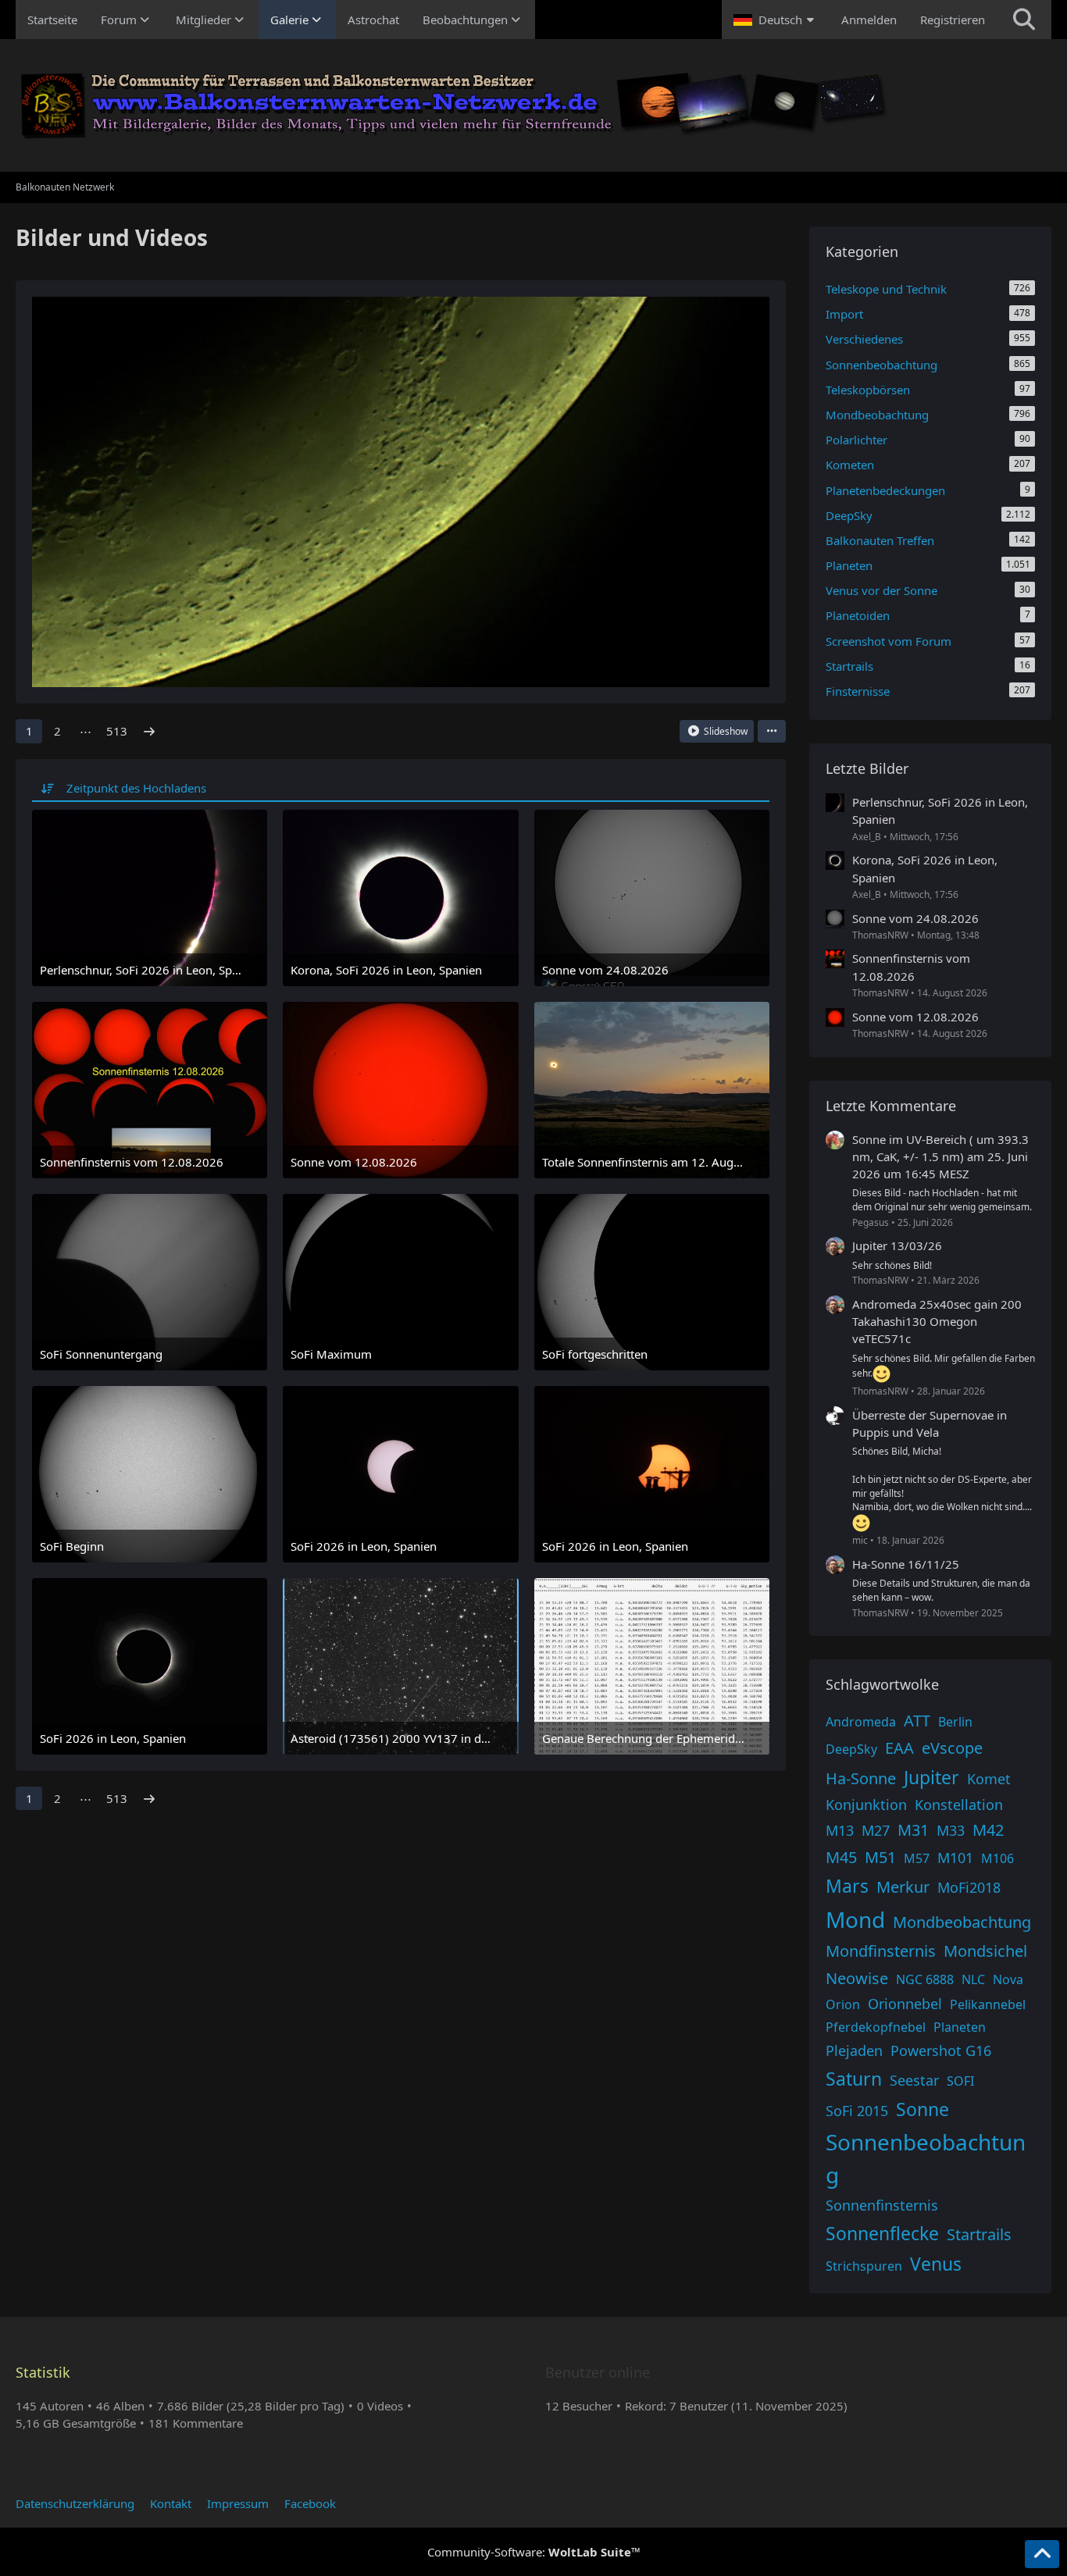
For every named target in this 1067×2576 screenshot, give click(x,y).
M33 (951, 1830)
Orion (843, 2004)
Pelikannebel (988, 2004)
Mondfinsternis (881, 1951)
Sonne (922, 2109)
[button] (776, 20)
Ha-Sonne (861, 1778)
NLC (973, 1979)
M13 (840, 1830)
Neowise (857, 1978)
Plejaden (854, 2050)
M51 (880, 1857)
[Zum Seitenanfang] (1042, 2554)
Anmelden (869, 20)
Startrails (979, 2234)
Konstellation (959, 1805)
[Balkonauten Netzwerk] (533, 105)
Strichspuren (864, 2266)
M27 (876, 1830)
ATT (917, 1721)
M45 (841, 1857)
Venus (936, 2264)
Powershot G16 (941, 2050)
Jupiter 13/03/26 (897, 1245)
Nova (1008, 1979)
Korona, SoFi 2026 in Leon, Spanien (925, 868)
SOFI (960, 2081)
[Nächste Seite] (149, 731)
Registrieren (953, 20)
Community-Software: (534, 2552)
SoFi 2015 (857, 2111)
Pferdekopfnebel (876, 2027)
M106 (997, 1858)
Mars (847, 1886)
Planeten (960, 2027)
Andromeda (861, 1722)
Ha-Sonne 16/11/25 (906, 1564)
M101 (955, 1858)
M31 (913, 1830)
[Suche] (1024, 20)
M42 (988, 1830)
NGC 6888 (925, 1979)
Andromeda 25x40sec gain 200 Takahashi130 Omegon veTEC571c (937, 1321)
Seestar (914, 2080)
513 (117, 731)
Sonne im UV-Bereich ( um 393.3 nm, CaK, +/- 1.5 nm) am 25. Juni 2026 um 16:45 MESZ (940, 1156)
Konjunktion (866, 1805)
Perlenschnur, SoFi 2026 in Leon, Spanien (940, 811)
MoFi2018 (969, 1887)
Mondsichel (985, 1951)
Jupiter (931, 1777)
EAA (899, 1748)
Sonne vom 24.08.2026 (915, 918)
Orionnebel (905, 2004)
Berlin (955, 1722)
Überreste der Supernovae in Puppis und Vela (930, 1423)
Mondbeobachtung (962, 1922)
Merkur (903, 1887)
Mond (855, 1919)
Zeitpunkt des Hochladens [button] (136, 788)
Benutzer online (598, 2372)
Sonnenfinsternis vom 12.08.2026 (911, 967)
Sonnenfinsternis (882, 2205)
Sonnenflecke (882, 2233)
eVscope (952, 1748)
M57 (917, 1858)
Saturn (854, 2079)
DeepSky (851, 1749)
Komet (989, 1779)
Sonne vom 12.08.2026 (915, 1017)
